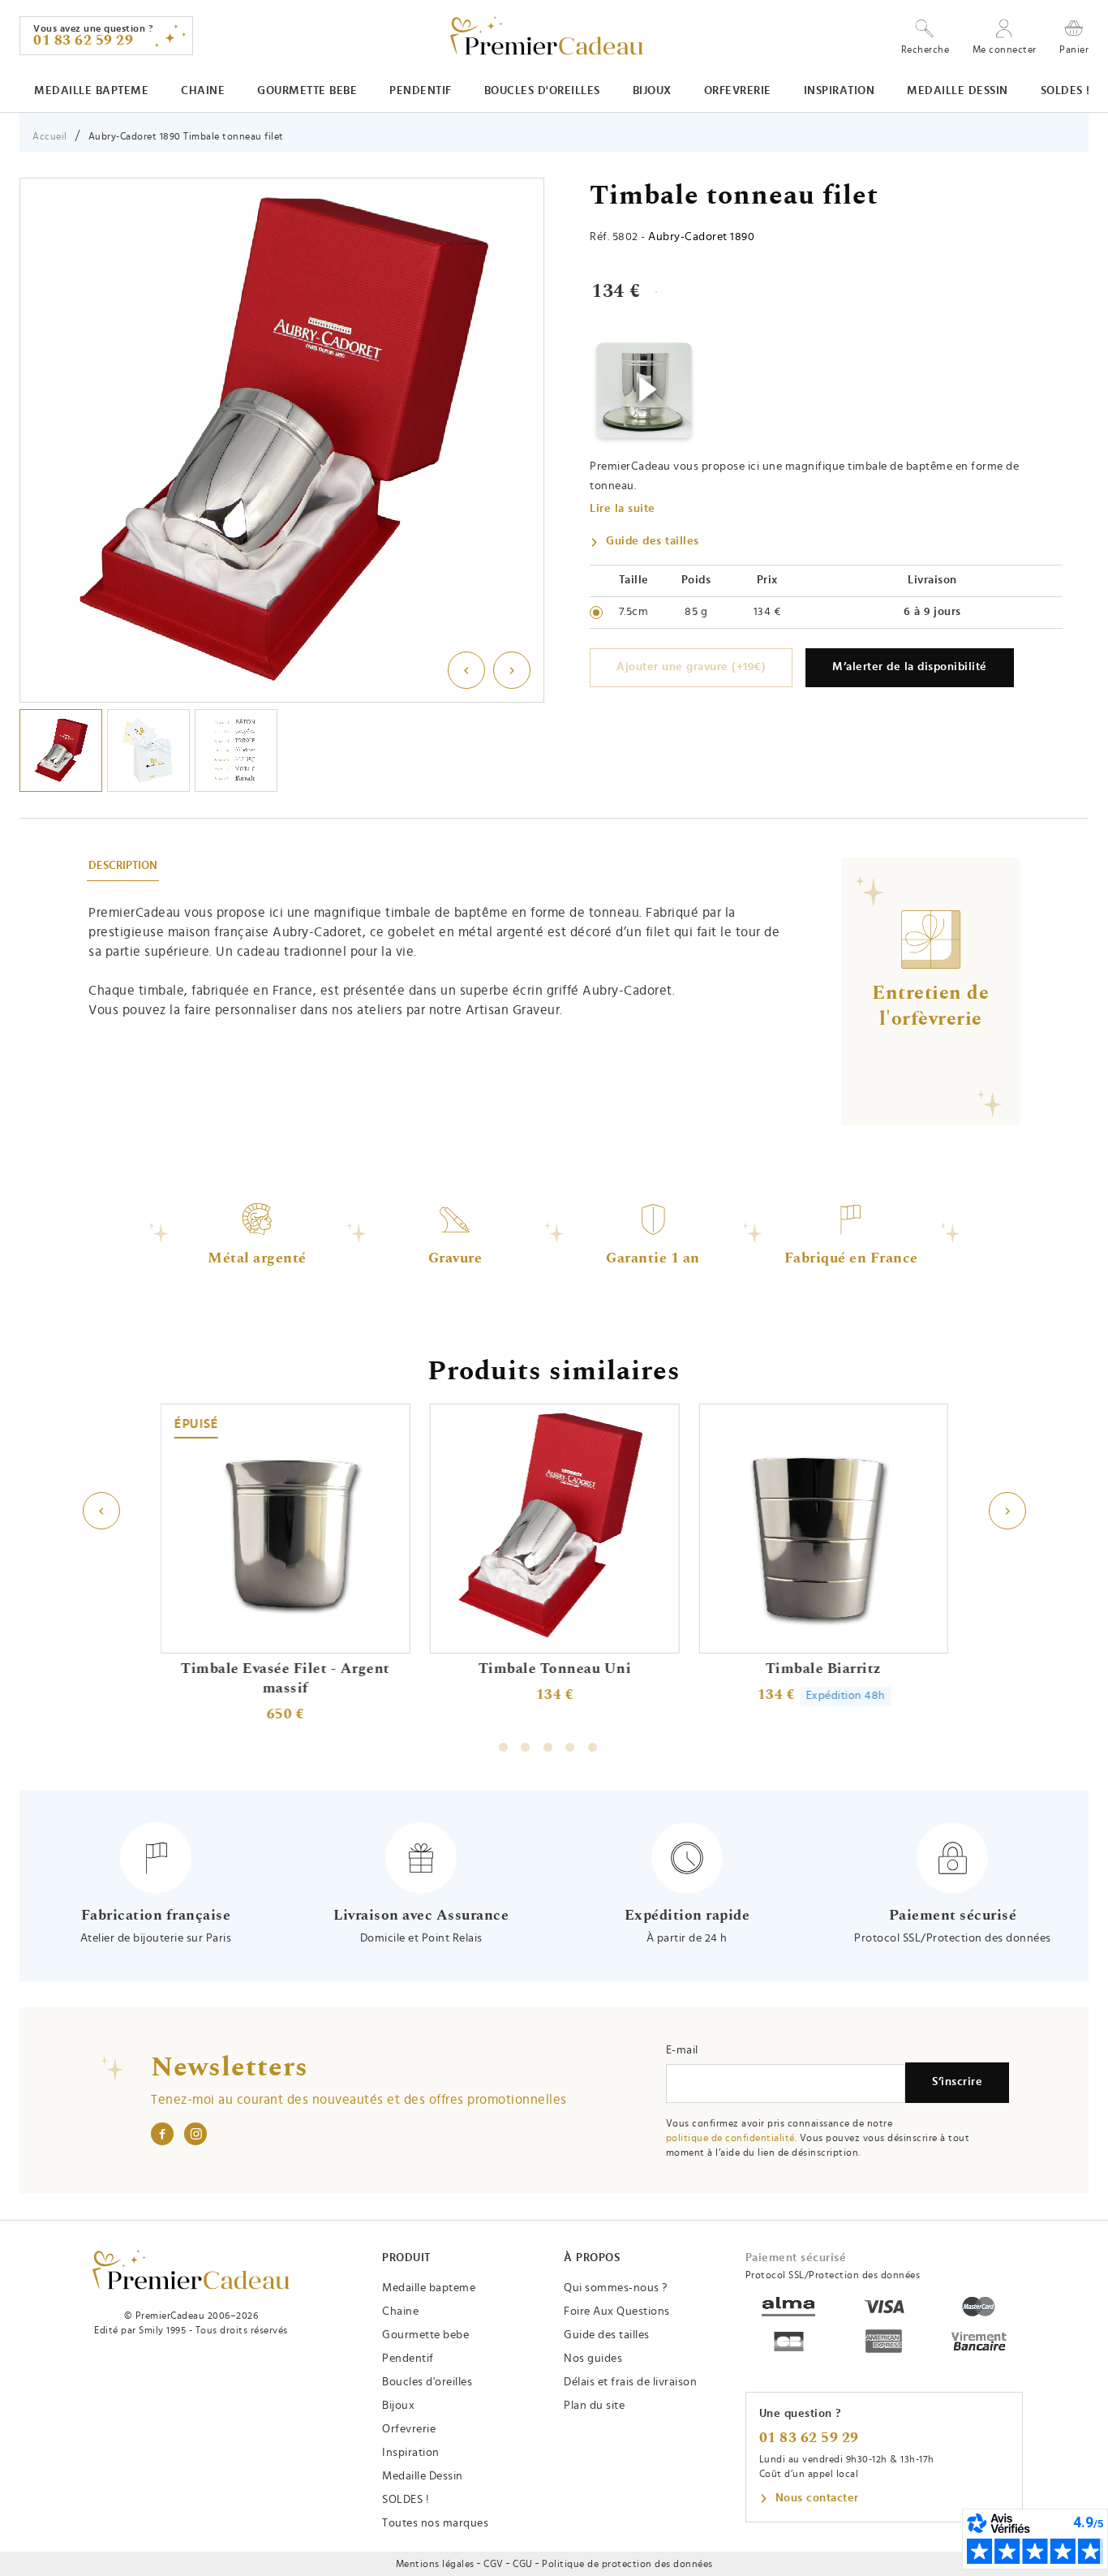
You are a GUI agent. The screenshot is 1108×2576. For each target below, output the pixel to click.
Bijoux (652, 91)
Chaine (203, 91)
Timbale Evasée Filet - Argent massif (286, 1679)
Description (123, 866)
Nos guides (593, 2359)
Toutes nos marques (435, 2523)
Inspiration (840, 91)
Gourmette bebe (307, 91)
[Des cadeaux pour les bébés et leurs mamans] (191, 2270)
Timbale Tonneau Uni (554, 1669)
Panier (1074, 49)
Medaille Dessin (958, 91)
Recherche (925, 49)
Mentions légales (435, 2564)
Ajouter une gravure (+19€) (691, 667)
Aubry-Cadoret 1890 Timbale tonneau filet (186, 136)
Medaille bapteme (91, 91)
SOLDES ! (1065, 91)
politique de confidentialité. (732, 2138)
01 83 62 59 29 (809, 2438)
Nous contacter (817, 2498)
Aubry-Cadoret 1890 (701, 237)
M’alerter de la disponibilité (910, 667)
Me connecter (1005, 49)
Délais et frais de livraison (630, 2382)
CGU (523, 2564)
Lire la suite (623, 509)
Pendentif (421, 91)
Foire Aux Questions (617, 2312)
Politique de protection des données (627, 2564)
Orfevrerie (738, 91)
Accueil (50, 136)
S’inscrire (957, 2082)
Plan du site (594, 2406)
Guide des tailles (653, 541)
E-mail (682, 2050)
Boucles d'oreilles (542, 91)
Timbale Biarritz (823, 1669)
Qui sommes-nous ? (616, 2288)
